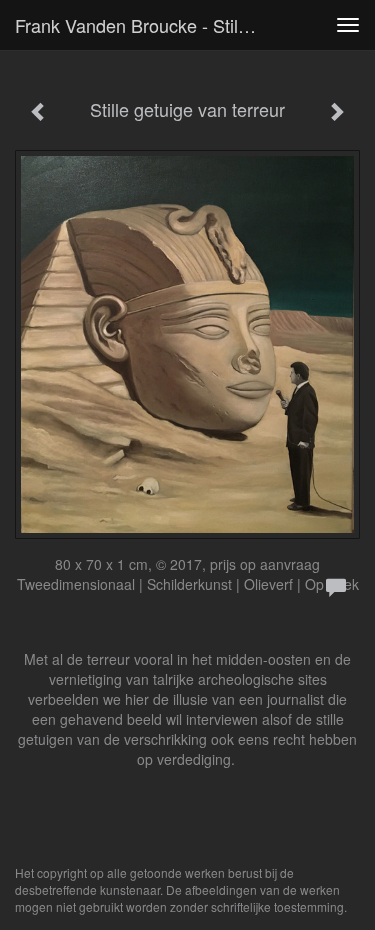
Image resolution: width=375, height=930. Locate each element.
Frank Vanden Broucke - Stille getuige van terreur (143, 25)
